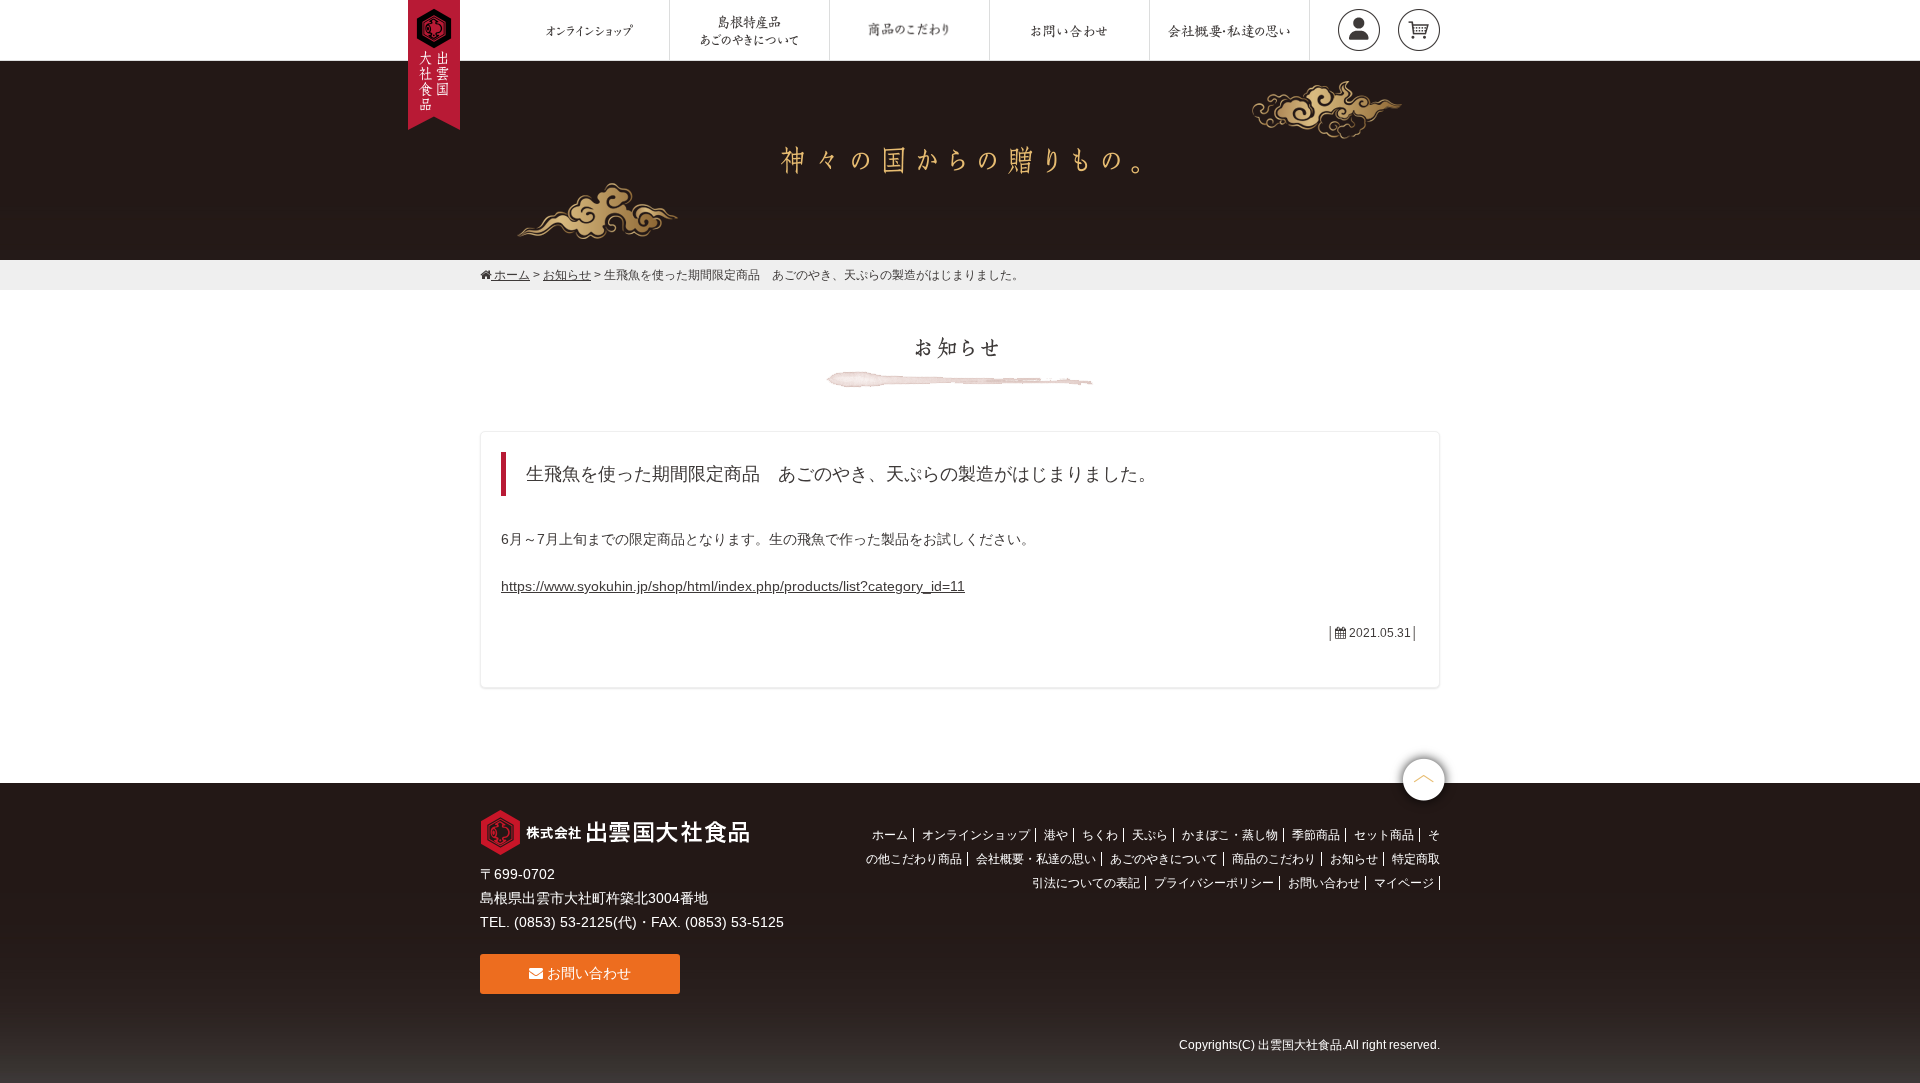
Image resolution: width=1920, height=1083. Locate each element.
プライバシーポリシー (1214, 883)
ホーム (890, 835)
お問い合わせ (587, 973)
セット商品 (1384, 835)
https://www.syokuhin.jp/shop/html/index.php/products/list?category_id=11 (733, 586)
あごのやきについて (1164, 859)
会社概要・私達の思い (1036, 859)
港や (1056, 835)
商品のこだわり (1274, 859)
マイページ (1404, 883)
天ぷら (1150, 835)
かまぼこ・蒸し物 (1230, 835)
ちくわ (1100, 835)
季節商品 (1316, 835)
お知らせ (1354, 859)
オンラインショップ (976, 835)
